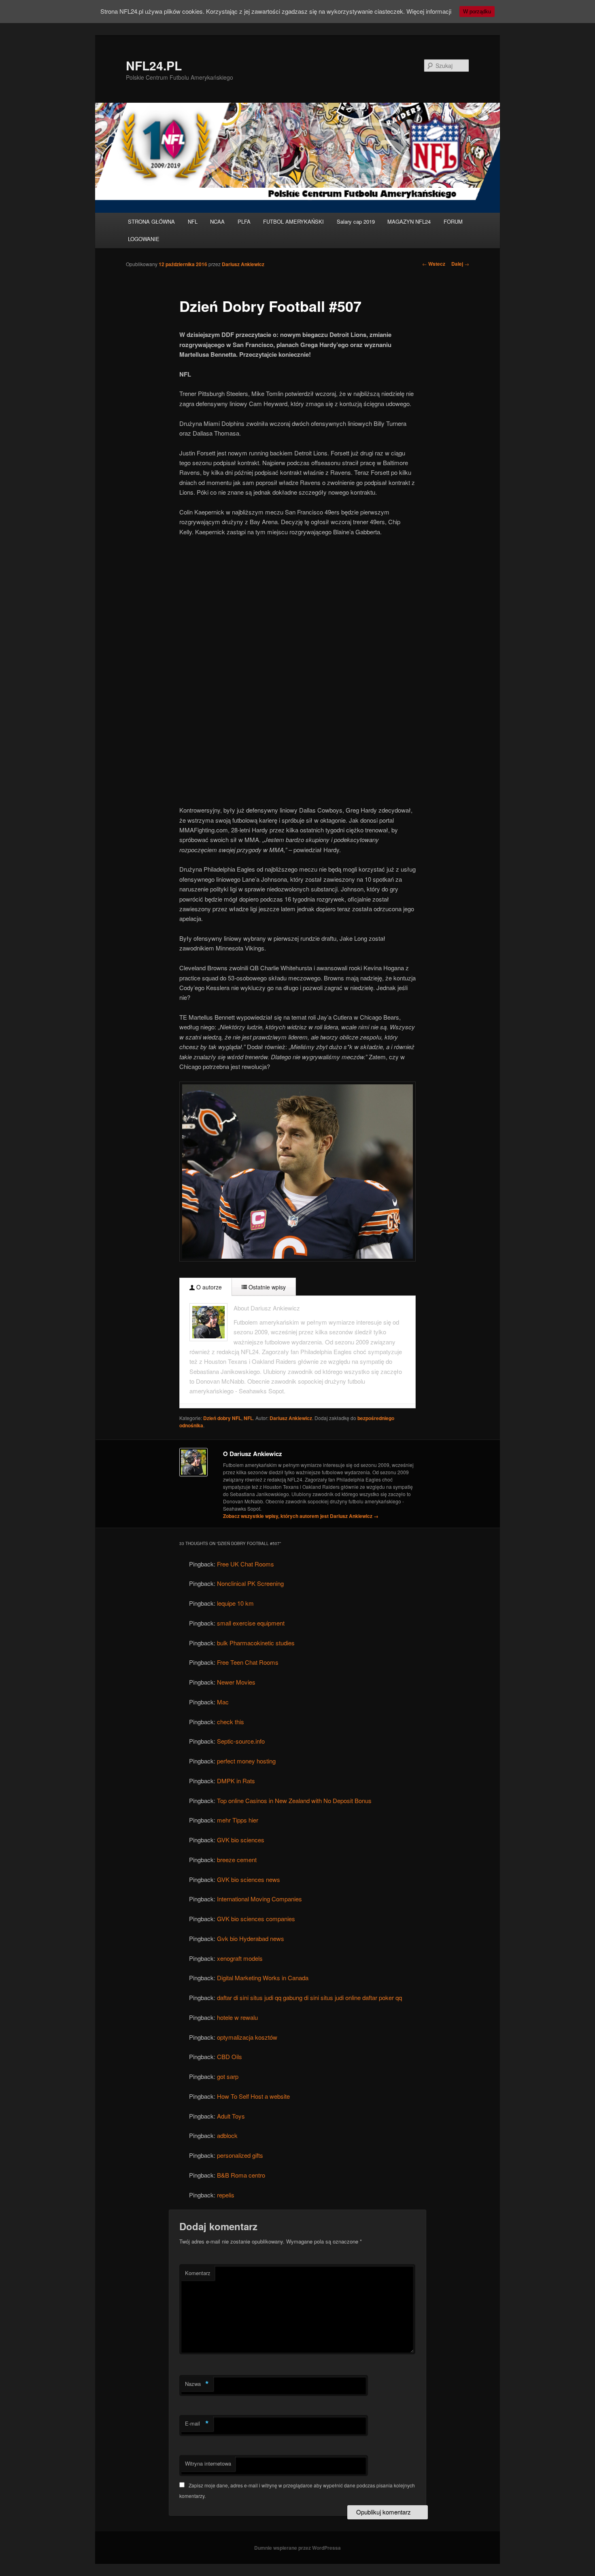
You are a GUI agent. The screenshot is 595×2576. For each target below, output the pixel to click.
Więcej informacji (429, 11)
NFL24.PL (154, 65)
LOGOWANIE (144, 239)
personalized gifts (240, 2155)
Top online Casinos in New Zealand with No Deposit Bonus (294, 1800)
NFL (193, 221)
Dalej (460, 264)
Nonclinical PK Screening (250, 1583)
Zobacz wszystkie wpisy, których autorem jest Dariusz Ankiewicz (301, 1516)
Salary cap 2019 (356, 221)
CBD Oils (229, 2056)
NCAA (217, 221)
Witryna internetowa (208, 2463)
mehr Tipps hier (238, 1820)
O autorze (208, 1287)
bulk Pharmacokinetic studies (256, 1643)
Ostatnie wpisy (266, 1287)
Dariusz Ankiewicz (243, 264)
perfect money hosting (246, 1761)
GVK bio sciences (241, 1840)
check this (231, 1722)
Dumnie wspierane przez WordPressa (297, 2548)
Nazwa (197, 2384)
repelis (226, 2195)
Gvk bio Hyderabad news (251, 1938)
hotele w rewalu (237, 2017)
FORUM (453, 221)
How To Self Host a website (253, 2096)
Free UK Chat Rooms (245, 1564)
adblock (227, 2135)
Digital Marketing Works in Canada (263, 1978)
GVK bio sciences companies (256, 1919)
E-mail (197, 2424)
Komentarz (198, 2273)
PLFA (244, 221)
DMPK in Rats (236, 1781)
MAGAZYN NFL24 (409, 221)
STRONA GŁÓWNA (151, 221)
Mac (223, 1702)
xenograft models (240, 1958)
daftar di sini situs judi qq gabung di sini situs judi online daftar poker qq (309, 1997)
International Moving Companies (259, 1899)
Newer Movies (236, 1682)
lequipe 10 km (235, 1603)
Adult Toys (231, 2116)
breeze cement (237, 1860)
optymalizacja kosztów (247, 2037)
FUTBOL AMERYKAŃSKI (293, 221)
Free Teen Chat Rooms (248, 1662)
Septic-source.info (241, 1741)
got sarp (228, 2076)
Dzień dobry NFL (222, 1418)
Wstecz (434, 264)
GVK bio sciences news (249, 1879)
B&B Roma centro (241, 2175)
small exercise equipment (251, 1623)
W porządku (477, 12)
